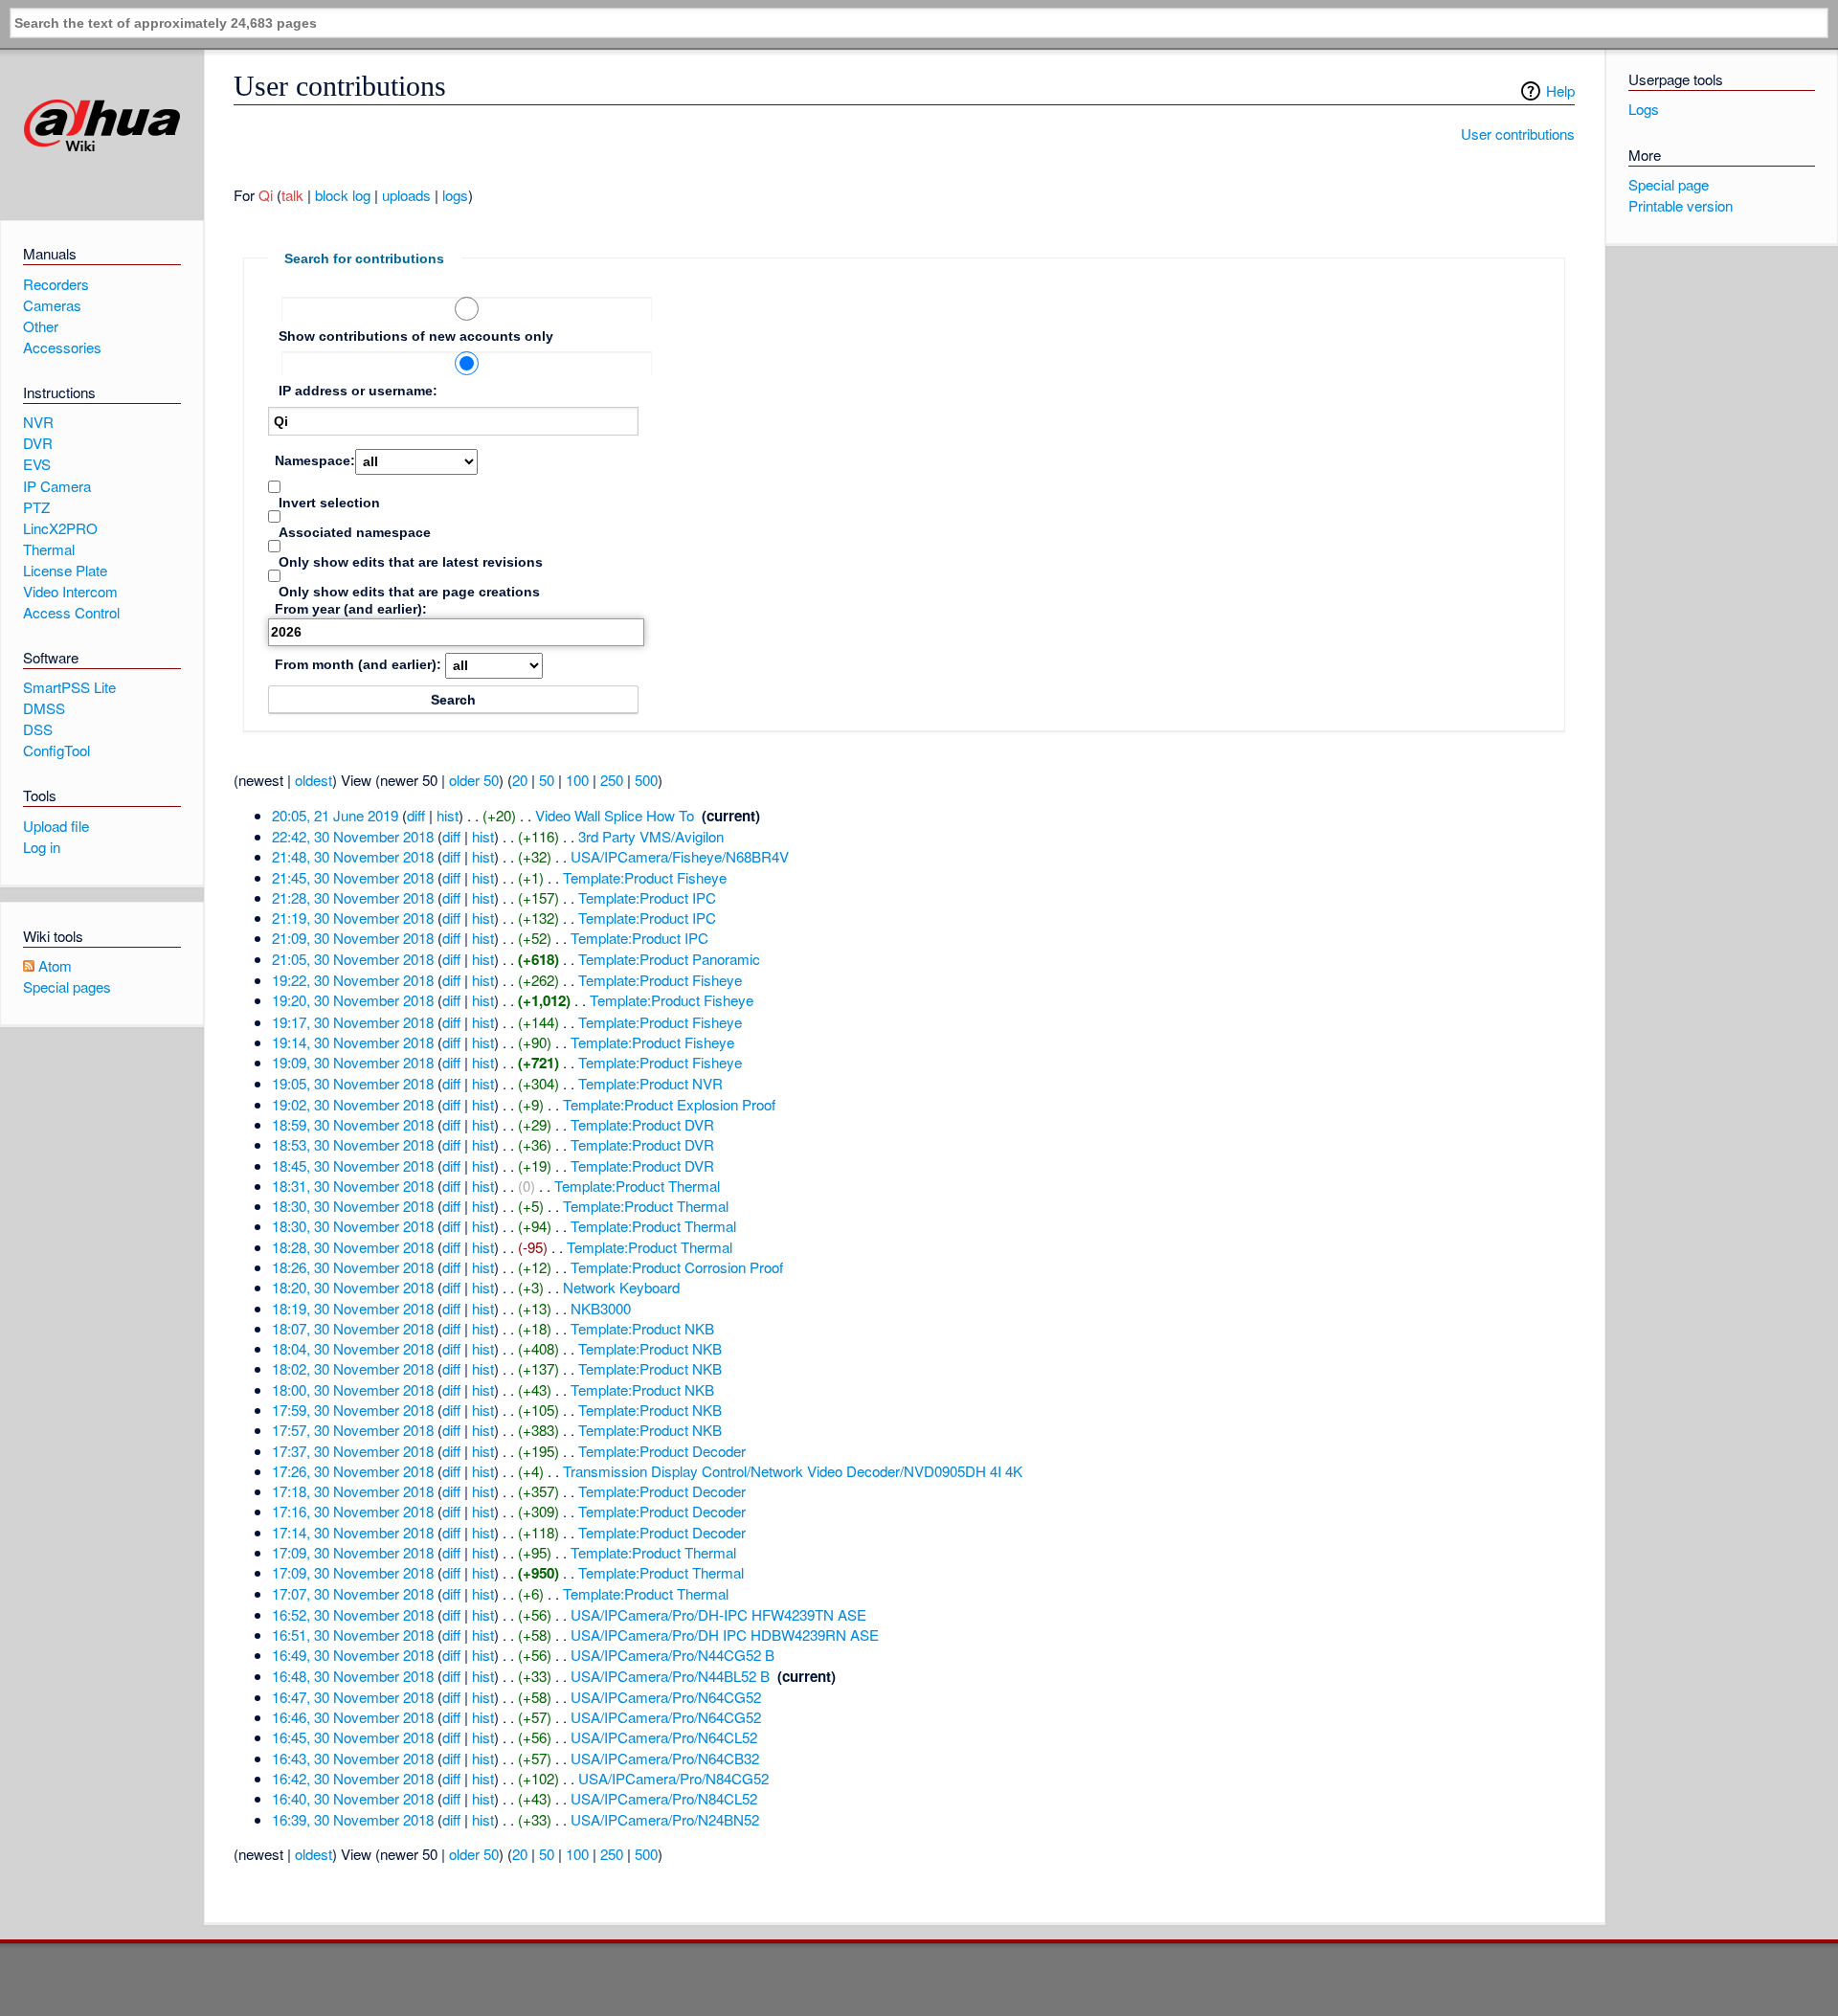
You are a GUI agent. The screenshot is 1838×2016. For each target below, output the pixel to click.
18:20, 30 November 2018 (353, 1287)
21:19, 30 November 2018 (353, 918)
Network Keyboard (621, 1287)
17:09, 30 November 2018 (353, 1552)
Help (1560, 90)
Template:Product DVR (642, 1124)
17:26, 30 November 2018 (353, 1471)
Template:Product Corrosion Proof (677, 1267)
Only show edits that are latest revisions (411, 562)
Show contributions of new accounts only (416, 336)
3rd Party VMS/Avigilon (651, 836)
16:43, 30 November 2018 (353, 1758)
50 (547, 780)
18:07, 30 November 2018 (353, 1328)
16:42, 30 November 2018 (353, 1778)
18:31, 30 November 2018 (353, 1186)
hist (448, 815)
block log (343, 195)
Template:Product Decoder (662, 1451)
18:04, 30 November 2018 (353, 1348)
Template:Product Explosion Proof (669, 1104)
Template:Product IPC (647, 897)
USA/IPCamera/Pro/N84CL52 (664, 1798)
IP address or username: (358, 391)
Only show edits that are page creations (409, 592)
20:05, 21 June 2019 (335, 815)
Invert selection (329, 503)
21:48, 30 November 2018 (353, 856)
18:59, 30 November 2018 (353, 1124)
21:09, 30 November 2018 (353, 938)
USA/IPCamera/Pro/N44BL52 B (670, 1676)
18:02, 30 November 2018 (353, 1368)
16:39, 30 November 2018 (353, 1819)
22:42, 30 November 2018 (353, 836)
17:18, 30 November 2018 (353, 1491)
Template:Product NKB (642, 1328)
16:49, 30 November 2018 (353, 1655)
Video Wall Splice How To (615, 815)
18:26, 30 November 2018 (353, 1267)
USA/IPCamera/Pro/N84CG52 (673, 1778)
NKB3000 (601, 1308)
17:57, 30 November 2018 (353, 1430)
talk (292, 195)
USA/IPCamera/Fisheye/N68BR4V (680, 856)
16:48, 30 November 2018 (353, 1676)
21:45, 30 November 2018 (353, 877)
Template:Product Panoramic (669, 959)
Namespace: (315, 460)
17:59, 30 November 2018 (353, 1410)
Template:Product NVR (650, 1083)
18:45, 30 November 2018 (353, 1165)
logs (455, 195)
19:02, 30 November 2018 (353, 1104)
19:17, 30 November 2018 (353, 1022)
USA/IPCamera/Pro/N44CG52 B (672, 1655)
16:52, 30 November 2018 (353, 1614)
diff (416, 815)
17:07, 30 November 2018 (353, 1593)
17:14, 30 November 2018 (353, 1532)
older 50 (474, 780)
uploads (406, 195)
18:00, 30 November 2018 (353, 1389)
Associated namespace (355, 532)
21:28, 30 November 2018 (353, 897)
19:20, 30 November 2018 (353, 1000)
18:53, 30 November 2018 (353, 1144)
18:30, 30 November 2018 (353, 1206)
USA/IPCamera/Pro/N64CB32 (665, 1758)
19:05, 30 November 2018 (353, 1083)
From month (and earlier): (358, 664)
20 (520, 780)
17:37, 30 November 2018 (353, 1451)
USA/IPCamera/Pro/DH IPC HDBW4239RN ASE (725, 1635)
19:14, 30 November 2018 (353, 1042)
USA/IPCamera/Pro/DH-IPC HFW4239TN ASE (718, 1614)
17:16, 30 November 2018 (353, 1511)
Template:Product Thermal (637, 1186)
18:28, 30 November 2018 (353, 1247)
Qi (266, 195)
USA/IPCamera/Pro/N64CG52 (666, 1697)
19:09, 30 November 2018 (353, 1062)
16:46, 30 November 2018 (353, 1717)
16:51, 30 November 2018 (353, 1635)
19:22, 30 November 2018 (353, 980)
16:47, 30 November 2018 (353, 1697)
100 (577, 780)
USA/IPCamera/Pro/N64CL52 (664, 1737)
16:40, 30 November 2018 (353, 1798)
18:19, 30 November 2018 (353, 1308)
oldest (314, 780)
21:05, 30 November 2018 (353, 959)
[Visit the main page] (102, 126)
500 (646, 780)
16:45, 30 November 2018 (353, 1737)
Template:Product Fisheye (645, 877)
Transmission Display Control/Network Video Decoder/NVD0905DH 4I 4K (793, 1471)
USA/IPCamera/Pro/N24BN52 (665, 1819)
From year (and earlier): (351, 609)
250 (612, 780)
